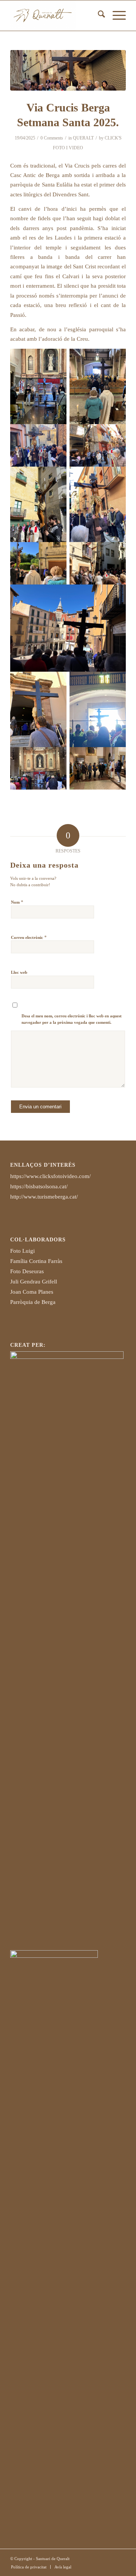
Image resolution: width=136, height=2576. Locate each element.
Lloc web (19, 972)
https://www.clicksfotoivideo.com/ (50, 1176)
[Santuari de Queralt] (56, 16)
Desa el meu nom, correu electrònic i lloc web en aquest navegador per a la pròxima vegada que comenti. (72, 1019)
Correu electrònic (29, 937)
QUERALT (83, 138)
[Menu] (115, 16)
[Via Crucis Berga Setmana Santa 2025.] (68, 70)
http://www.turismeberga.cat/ (44, 1197)
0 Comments (52, 138)
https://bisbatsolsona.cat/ (39, 1186)
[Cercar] (98, 16)
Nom (17, 902)
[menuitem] (98, 16)
